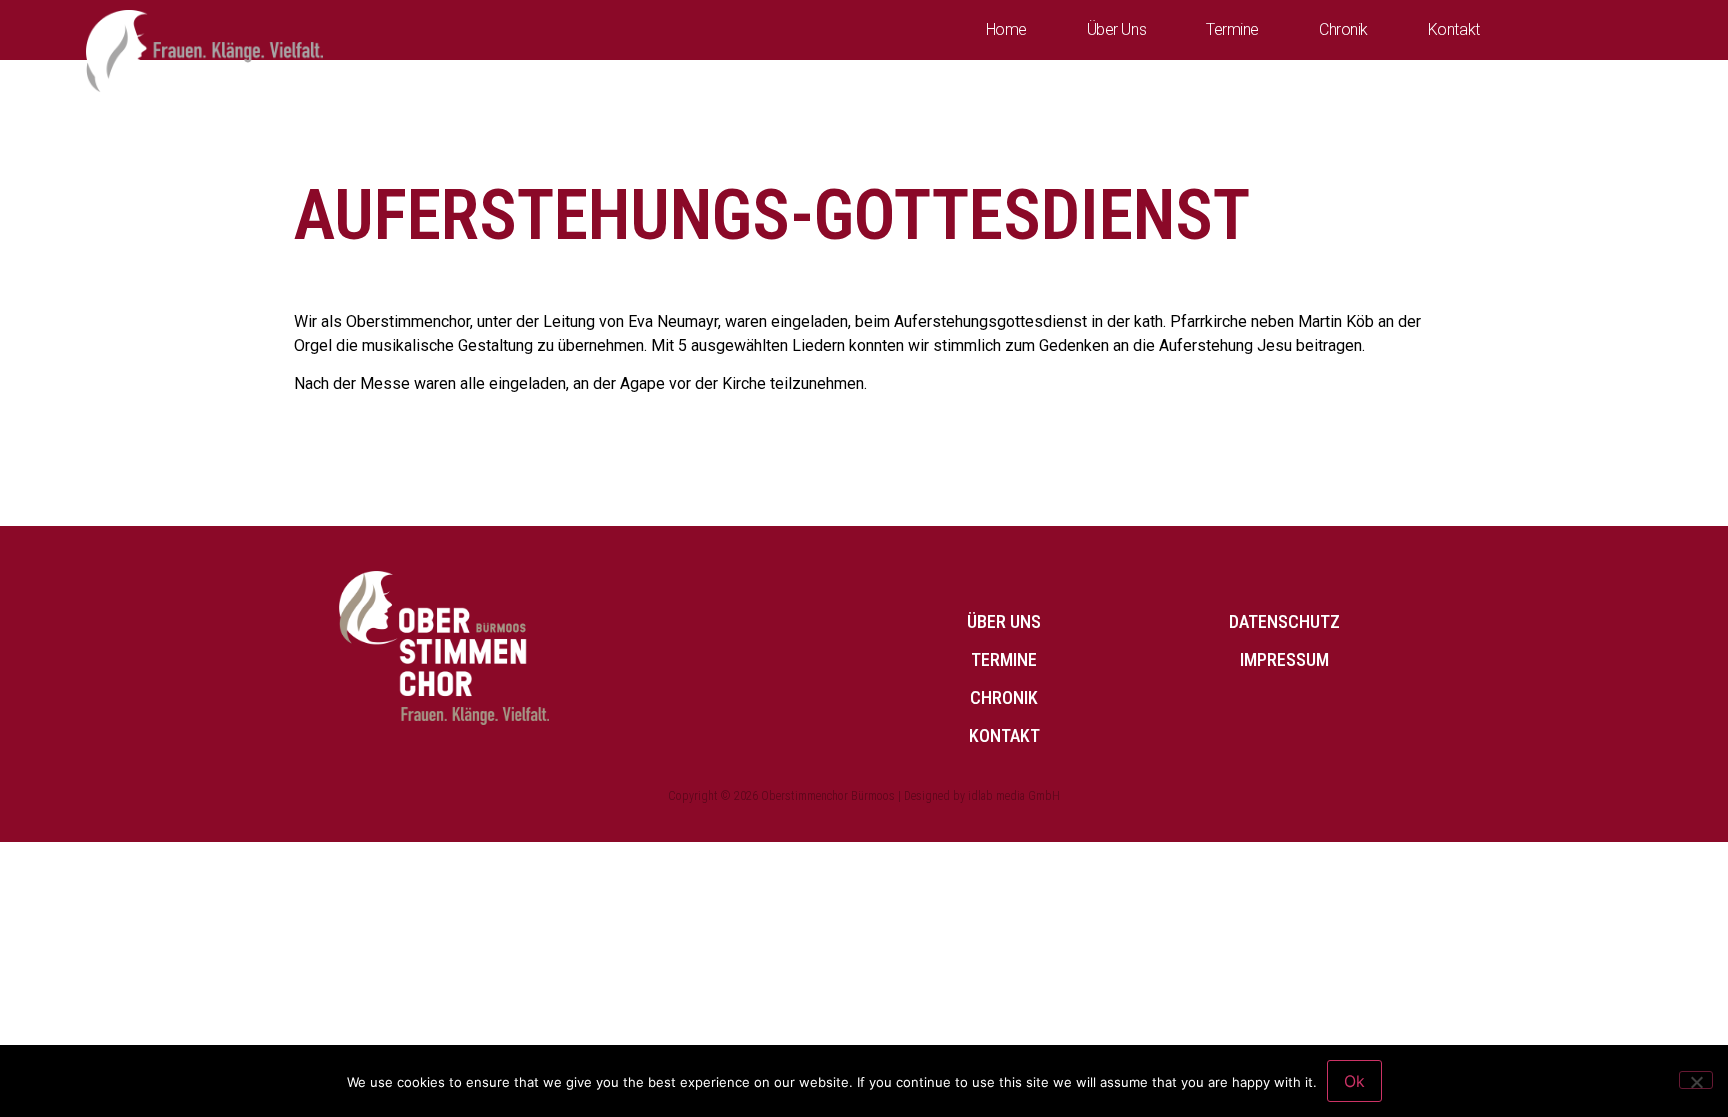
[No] (1696, 1080)
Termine (1232, 29)
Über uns (1116, 29)
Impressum (1284, 659)
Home (1006, 29)
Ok (1354, 1081)
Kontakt (1454, 29)
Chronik (1343, 29)
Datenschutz (1284, 621)
